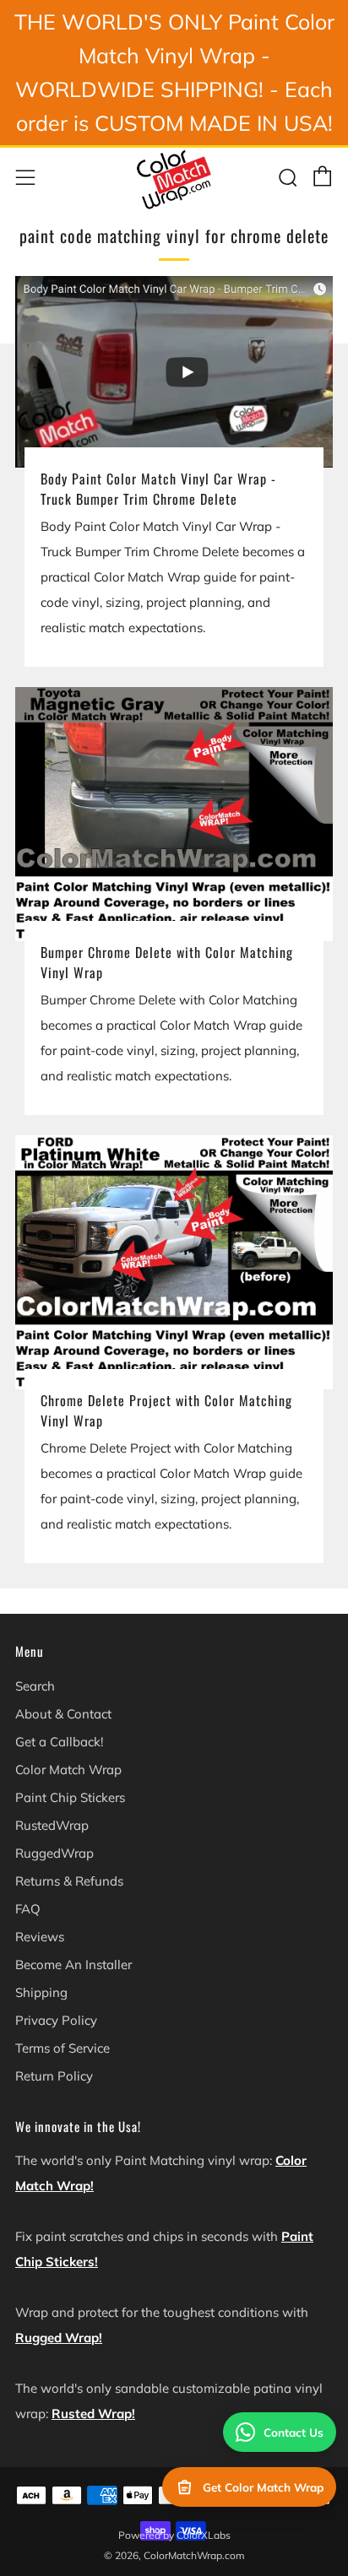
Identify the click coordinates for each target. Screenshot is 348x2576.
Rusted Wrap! (93, 2414)
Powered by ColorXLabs (174, 2535)
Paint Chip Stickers (70, 1797)
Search (35, 1686)
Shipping (41, 1992)
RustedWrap (52, 1825)
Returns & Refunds (69, 1881)
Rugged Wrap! (59, 2338)
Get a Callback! (59, 1742)
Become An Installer (73, 1964)
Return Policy (54, 2076)
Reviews (40, 1937)
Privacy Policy (56, 2020)
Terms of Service (63, 2048)
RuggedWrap (54, 1853)
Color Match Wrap (68, 1770)
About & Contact (63, 1714)
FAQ (28, 1909)
